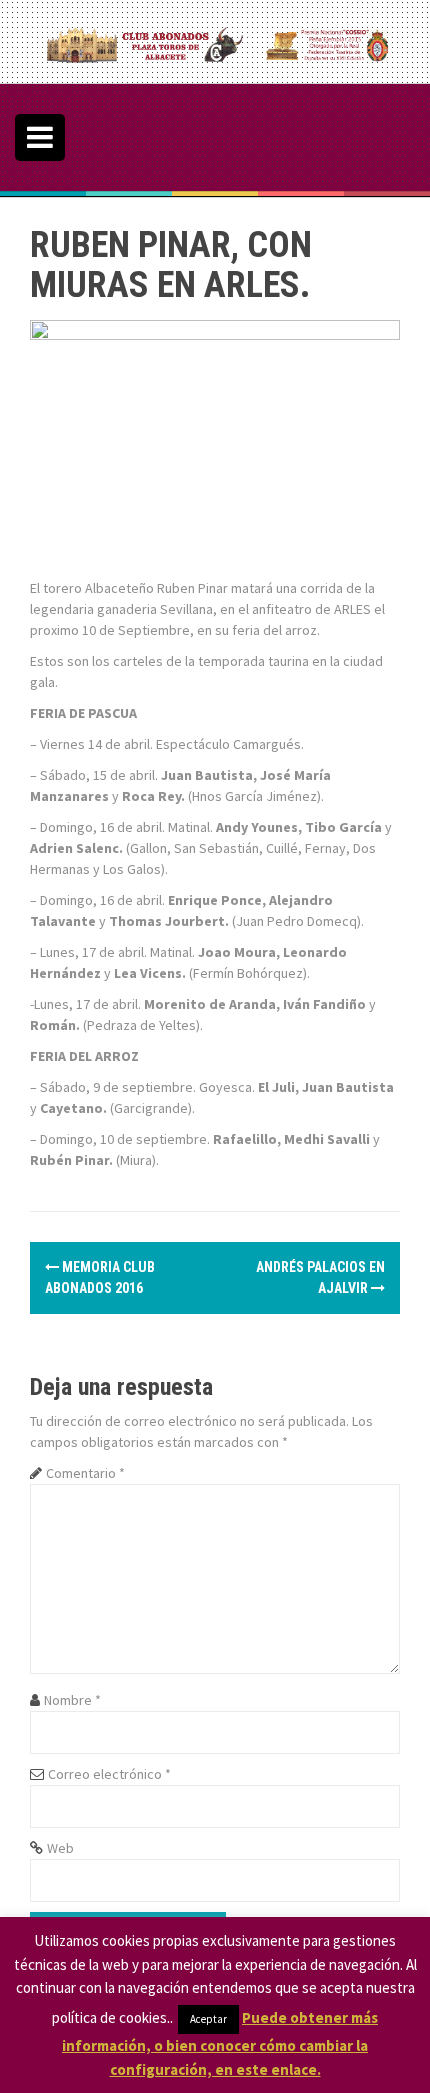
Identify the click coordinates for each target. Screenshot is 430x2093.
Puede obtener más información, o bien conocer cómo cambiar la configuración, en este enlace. (220, 2043)
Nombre (72, 1700)
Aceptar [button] (208, 2019)
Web (60, 1848)
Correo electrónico (109, 1774)
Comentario (85, 1473)
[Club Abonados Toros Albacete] (215, 40)
